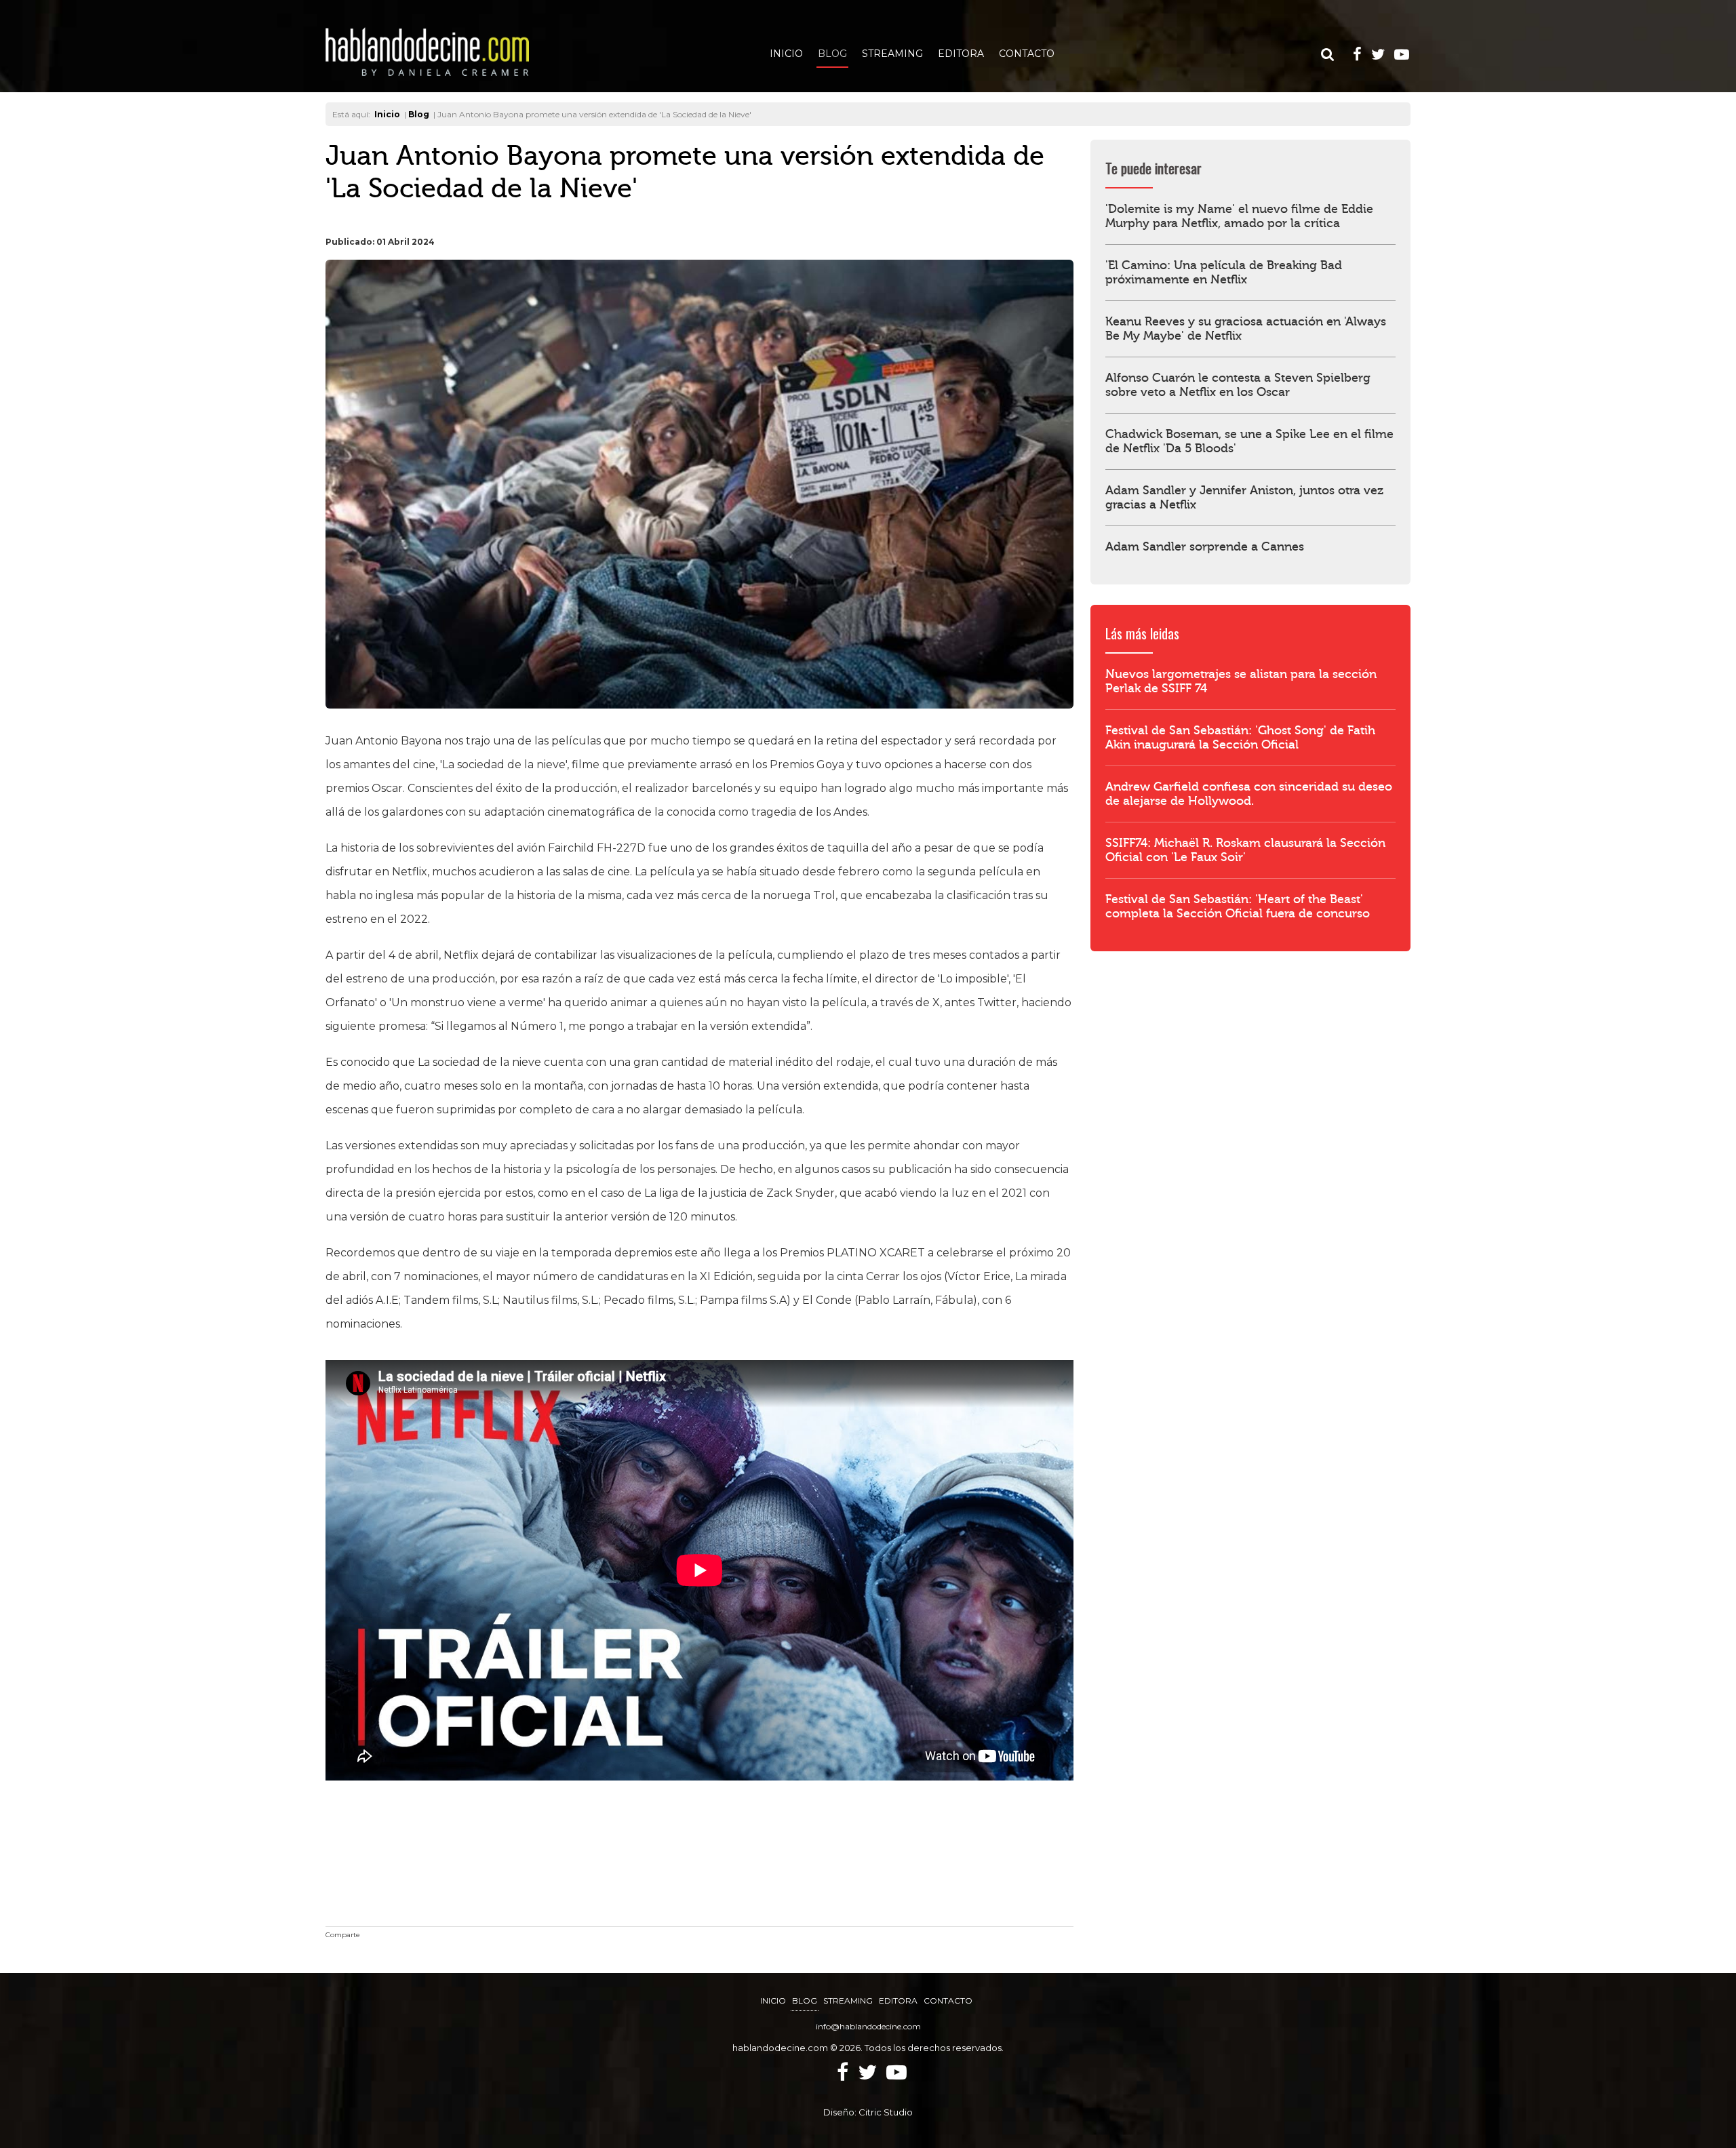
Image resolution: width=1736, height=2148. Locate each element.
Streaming (892, 54)
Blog (832, 54)
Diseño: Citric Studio (868, 2112)
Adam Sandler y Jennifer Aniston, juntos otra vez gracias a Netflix (1244, 498)
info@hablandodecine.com (868, 2026)
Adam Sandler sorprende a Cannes (1205, 547)
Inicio (786, 54)
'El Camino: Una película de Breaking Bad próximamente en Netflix (1224, 273)
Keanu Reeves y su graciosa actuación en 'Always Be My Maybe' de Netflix (1246, 329)
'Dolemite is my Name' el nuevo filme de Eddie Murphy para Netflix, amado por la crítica (1239, 216)
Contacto (1027, 54)
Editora (961, 54)
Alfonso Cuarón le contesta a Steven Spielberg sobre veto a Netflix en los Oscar (1238, 385)
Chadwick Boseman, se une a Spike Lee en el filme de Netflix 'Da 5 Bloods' (1249, 441)
